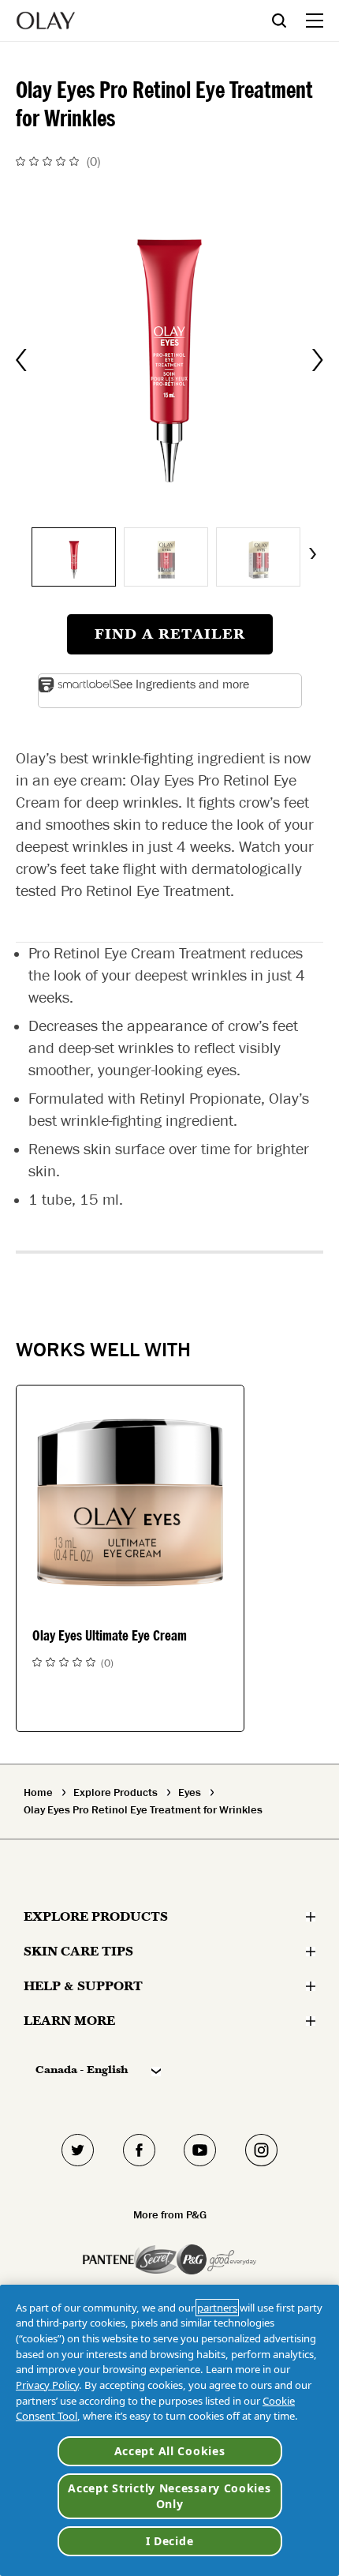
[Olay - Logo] (46, 21)
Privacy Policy (47, 2385)
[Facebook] (140, 2150)
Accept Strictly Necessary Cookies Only (169, 2496)
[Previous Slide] (21, 360)
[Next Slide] (318, 360)
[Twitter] (78, 2150)
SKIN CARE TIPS (78, 1951)
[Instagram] (262, 2150)
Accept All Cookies (170, 2451)
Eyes (190, 1793)
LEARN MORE (69, 2021)
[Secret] (155, 2259)
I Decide (170, 2541)
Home (38, 1793)
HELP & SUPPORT (83, 1986)
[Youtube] (200, 2150)
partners (217, 2308)
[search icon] (289, 20)
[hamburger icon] (315, 21)
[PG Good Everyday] (216, 2259)
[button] (170, 360)
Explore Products (115, 1793)
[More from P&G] (108, 2259)
